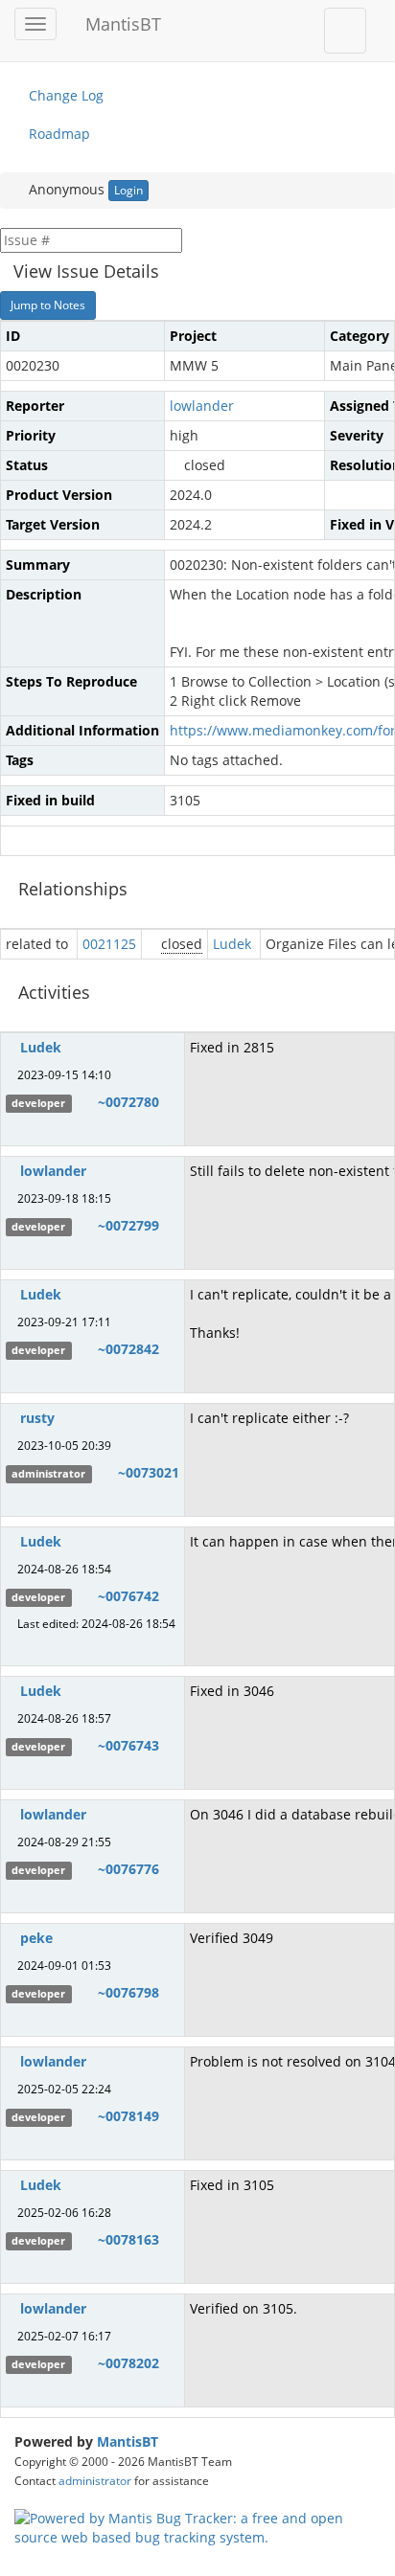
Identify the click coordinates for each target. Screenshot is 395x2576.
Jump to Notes (48, 305)
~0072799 (128, 1225)
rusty (37, 1418)
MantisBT (128, 2441)
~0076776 (128, 1869)
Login (128, 190)
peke (36, 1938)
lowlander (202, 406)
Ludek (232, 944)
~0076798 (128, 1992)
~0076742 (128, 1596)
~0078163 (128, 2239)
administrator (95, 2480)
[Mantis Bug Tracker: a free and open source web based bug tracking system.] (197, 2526)
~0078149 (128, 2116)
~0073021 (149, 1472)
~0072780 (128, 1102)
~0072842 (128, 1349)
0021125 (109, 944)
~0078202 (128, 2363)
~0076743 (128, 1745)
